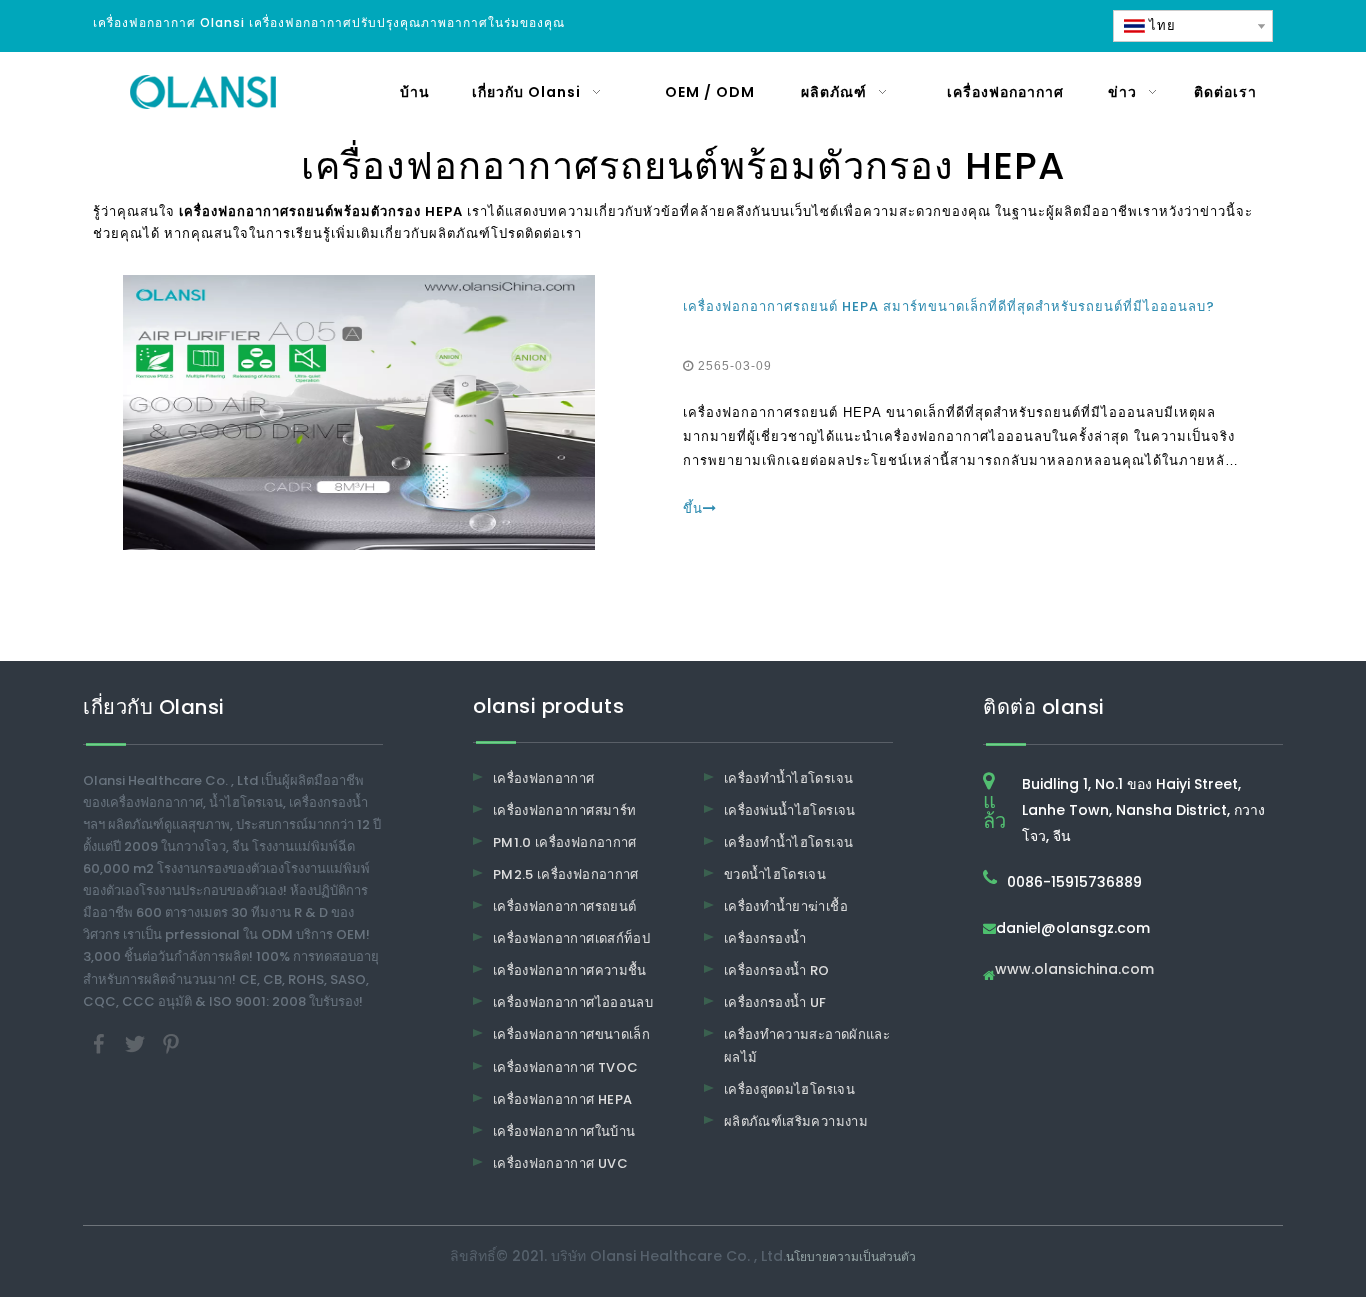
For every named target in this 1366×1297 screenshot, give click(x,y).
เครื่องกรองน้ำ (765, 938)
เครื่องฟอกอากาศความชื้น (570, 970)
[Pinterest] (171, 1042)
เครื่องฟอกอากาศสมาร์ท (564, 810)
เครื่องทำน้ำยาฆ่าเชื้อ (786, 906)
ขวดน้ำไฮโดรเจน (775, 874)
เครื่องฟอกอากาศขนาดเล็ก (571, 1034)
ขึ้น (693, 508)
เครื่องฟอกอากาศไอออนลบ (573, 1002)
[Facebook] (101, 1042)
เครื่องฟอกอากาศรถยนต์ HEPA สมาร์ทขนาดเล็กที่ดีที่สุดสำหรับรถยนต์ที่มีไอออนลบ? (949, 306)
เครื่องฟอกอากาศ (544, 778)
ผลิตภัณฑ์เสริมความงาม (796, 1121)
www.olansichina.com (1074, 970)
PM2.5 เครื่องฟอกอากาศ (566, 874)
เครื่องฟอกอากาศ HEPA (562, 1099)
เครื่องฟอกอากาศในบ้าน (564, 1131)
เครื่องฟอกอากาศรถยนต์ (564, 906)
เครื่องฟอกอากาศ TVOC (565, 1067)
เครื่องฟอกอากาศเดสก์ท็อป (571, 938)
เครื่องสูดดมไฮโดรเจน (789, 1089)
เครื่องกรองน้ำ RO (777, 970)
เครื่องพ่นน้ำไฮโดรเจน (790, 810)
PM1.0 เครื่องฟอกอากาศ (565, 842)
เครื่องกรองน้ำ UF (775, 1002)
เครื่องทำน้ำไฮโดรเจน (788, 778)
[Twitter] (137, 1042)
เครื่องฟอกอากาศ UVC (560, 1163)
